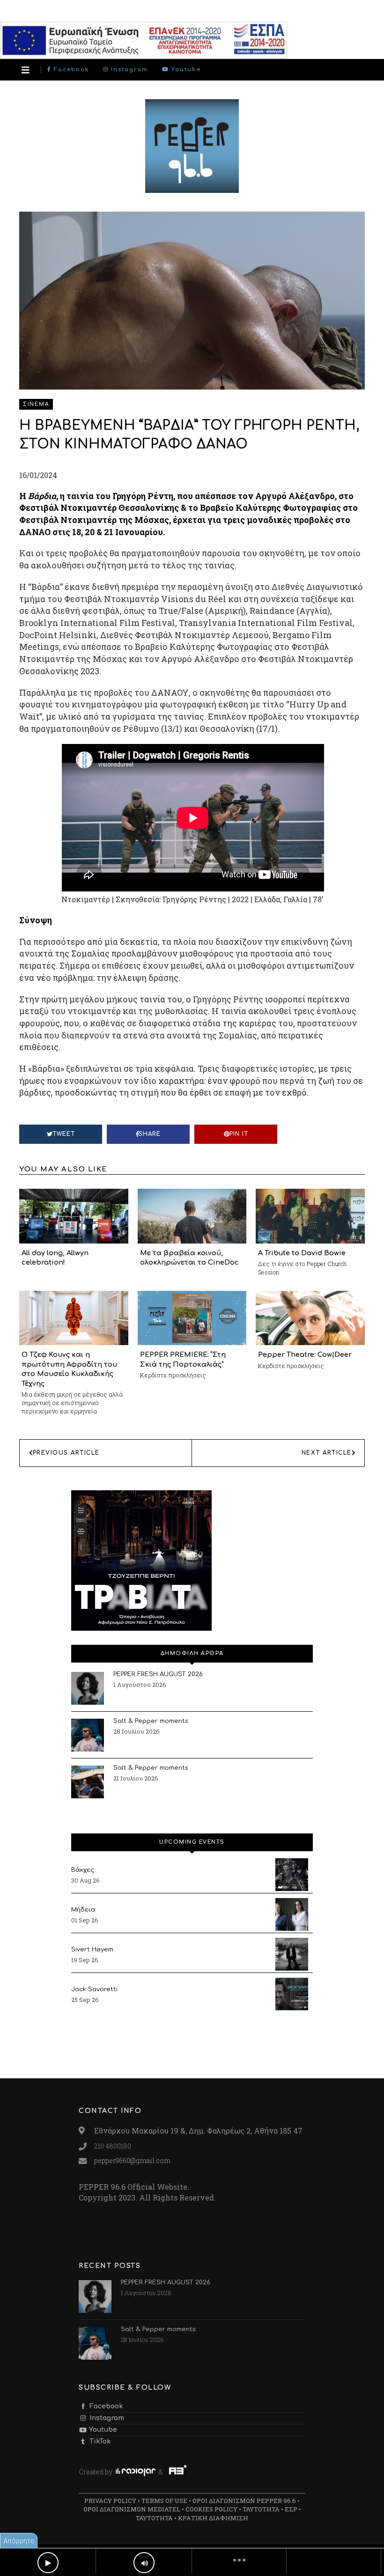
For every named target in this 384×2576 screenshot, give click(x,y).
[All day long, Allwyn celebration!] (74, 1215)
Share (150, 1134)
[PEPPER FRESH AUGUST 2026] (88, 1688)
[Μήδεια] (292, 1914)
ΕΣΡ (291, 2509)
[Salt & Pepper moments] (88, 1735)
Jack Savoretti (94, 1989)
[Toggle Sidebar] (26, 70)
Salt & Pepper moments (151, 1721)
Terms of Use (164, 2501)
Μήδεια (83, 1910)
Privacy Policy (110, 2501)
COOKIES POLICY (211, 2509)
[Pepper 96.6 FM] (192, 188)
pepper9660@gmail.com (132, 2160)
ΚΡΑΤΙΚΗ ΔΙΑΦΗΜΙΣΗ (213, 2518)
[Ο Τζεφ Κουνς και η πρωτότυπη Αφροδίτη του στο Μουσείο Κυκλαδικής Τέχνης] (74, 1317)
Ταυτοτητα (261, 2509)
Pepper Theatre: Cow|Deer (305, 1354)
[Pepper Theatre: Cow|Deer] (310, 1317)
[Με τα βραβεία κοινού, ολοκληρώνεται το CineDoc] (192, 1215)
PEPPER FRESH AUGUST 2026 (158, 1674)
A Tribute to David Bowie (302, 1253)
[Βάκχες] (292, 1875)
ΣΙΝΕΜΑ (36, 404)
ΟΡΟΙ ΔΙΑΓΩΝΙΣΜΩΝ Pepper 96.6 (244, 2501)
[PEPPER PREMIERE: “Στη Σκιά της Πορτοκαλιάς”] (192, 1317)
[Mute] (144, 2563)
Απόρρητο (19, 2541)
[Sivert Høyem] (292, 1954)
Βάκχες (83, 1870)
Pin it (239, 1134)
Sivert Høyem (92, 1950)
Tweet (64, 1134)
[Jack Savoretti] (292, 1994)
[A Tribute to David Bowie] (310, 1215)
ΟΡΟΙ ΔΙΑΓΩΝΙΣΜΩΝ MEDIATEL (132, 2509)
